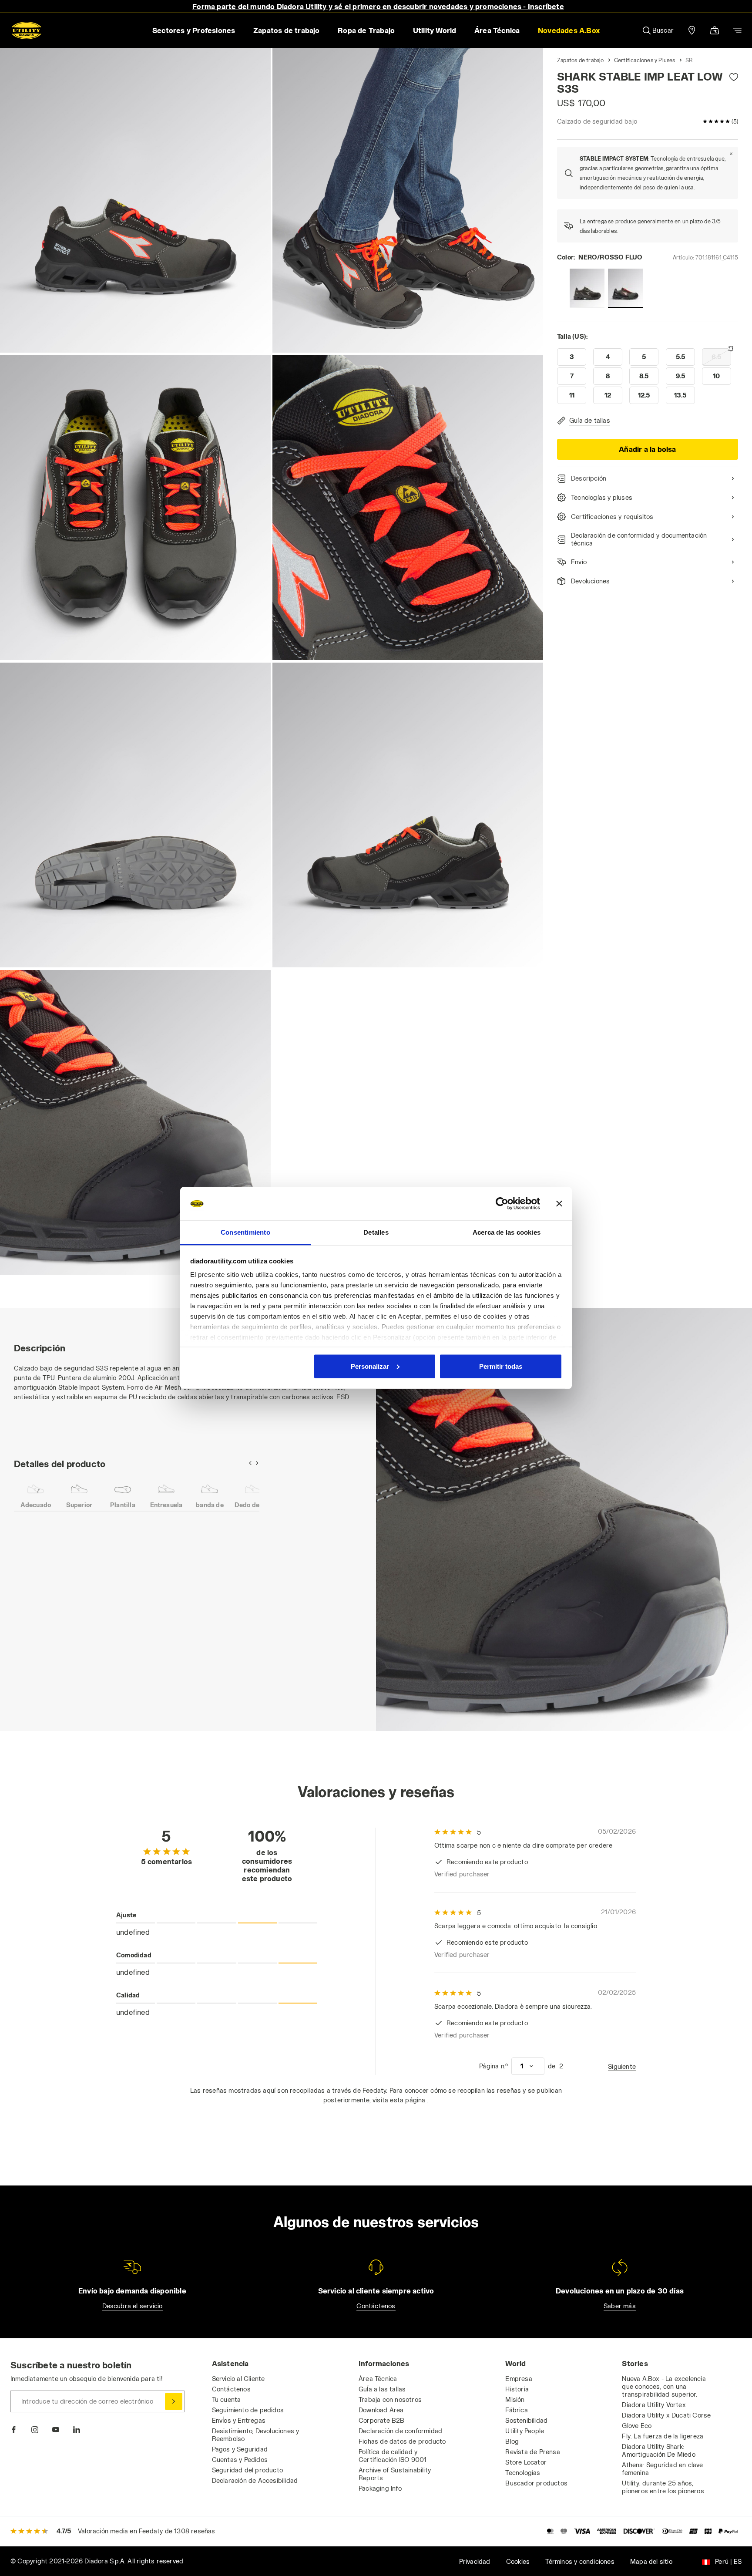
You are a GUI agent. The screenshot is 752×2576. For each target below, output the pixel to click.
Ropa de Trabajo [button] (366, 30)
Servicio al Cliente (238, 2379)
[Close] (731, 154)
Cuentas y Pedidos (240, 2460)
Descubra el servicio (133, 2306)
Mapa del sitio (651, 2561)
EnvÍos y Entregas (239, 2420)
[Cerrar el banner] (559, 1204)
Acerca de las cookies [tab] (507, 1232)
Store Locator (526, 2462)
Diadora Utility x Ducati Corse (666, 2415)
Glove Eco (637, 2426)
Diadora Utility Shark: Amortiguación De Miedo (658, 2450)
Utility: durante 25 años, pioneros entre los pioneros (663, 2487)
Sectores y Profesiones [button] (194, 30)
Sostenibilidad (526, 2420)
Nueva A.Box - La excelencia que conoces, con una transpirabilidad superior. (664, 2386)
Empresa (519, 2379)
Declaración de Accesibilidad (255, 2480)
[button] (569, 30)
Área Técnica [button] (497, 30)
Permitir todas (501, 1366)
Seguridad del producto (247, 2470)
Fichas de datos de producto (402, 2441)
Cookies (518, 2561)
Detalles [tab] (376, 1232)
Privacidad (475, 2561)
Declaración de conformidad (400, 2431)
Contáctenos (376, 2306)
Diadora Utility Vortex (654, 2405)
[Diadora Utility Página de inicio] (27, 30)
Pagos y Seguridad (240, 2449)
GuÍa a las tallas (382, 2389)
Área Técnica (378, 2379)
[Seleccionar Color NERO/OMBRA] (587, 288)
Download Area (381, 2410)
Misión (515, 2399)
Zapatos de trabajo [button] (287, 30)
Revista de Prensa (532, 2452)
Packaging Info (380, 2488)
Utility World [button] (435, 30)
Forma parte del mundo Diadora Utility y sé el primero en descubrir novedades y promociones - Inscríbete (378, 6)
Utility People (525, 2431)
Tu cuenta (227, 2399)
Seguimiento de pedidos (248, 2410)
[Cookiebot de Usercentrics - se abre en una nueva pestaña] (502, 1204)
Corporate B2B (382, 2420)
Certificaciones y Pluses (645, 60)
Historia (517, 2389)
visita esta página (400, 2100)
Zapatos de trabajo (581, 60)
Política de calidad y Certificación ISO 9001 (393, 2456)
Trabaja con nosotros (390, 2399)
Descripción (589, 478)
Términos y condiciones (580, 2561)
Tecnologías (523, 2473)
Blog (512, 2441)
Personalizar (370, 1366)
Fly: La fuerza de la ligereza (663, 2436)
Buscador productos (536, 2483)
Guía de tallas (590, 420)
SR (689, 60)
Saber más (620, 2306)
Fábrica (516, 2410)
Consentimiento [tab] (245, 1232)
